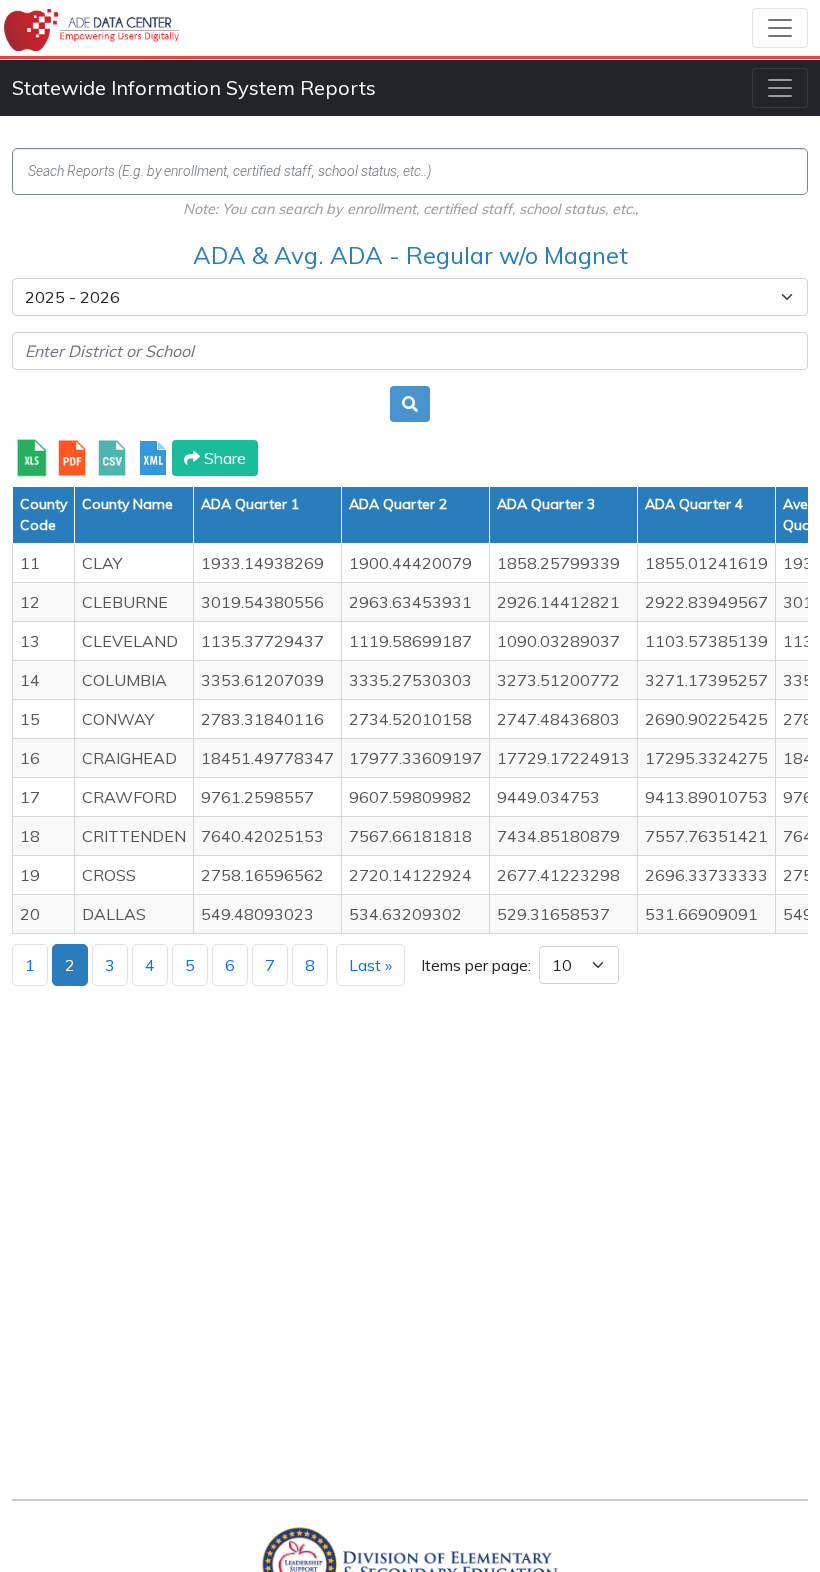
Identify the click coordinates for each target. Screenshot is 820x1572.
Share (223, 458)
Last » (370, 965)
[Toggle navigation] (780, 28)
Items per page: (476, 965)
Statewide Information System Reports (194, 87)
